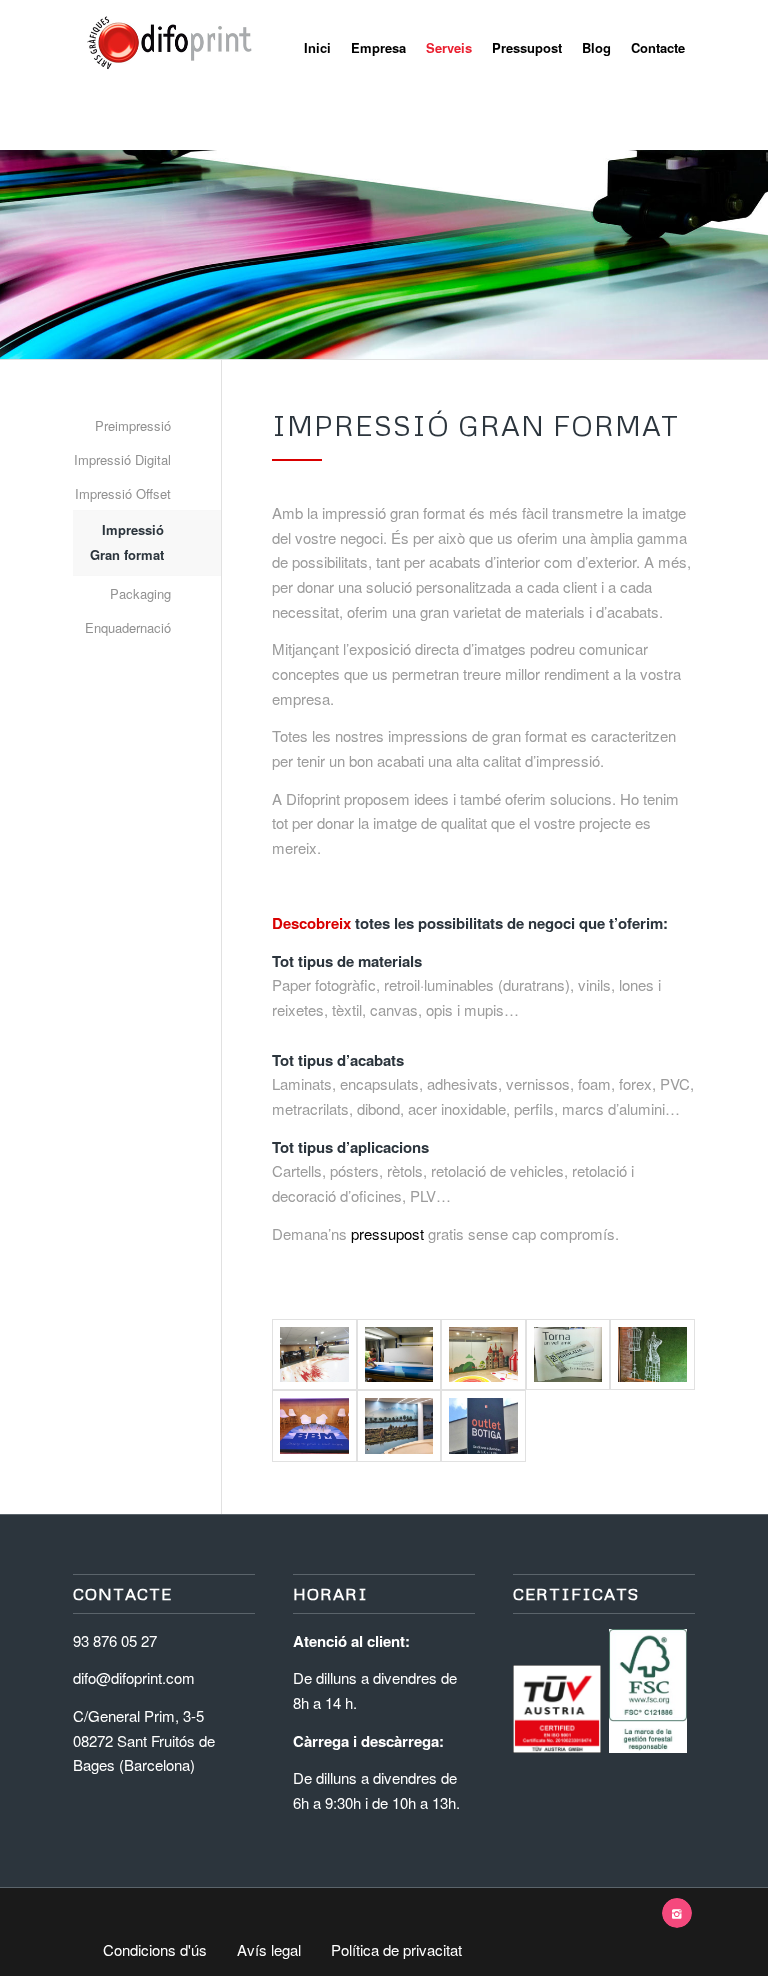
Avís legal (269, 1950)
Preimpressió (133, 425)
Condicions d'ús (155, 1950)
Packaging (140, 593)
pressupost (387, 1233)
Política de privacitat (396, 1950)
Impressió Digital (122, 459)
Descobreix (311, 923)
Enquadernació (128, 627)
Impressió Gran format (127, 542)
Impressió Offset (123, 493)
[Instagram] (677, 1913)
